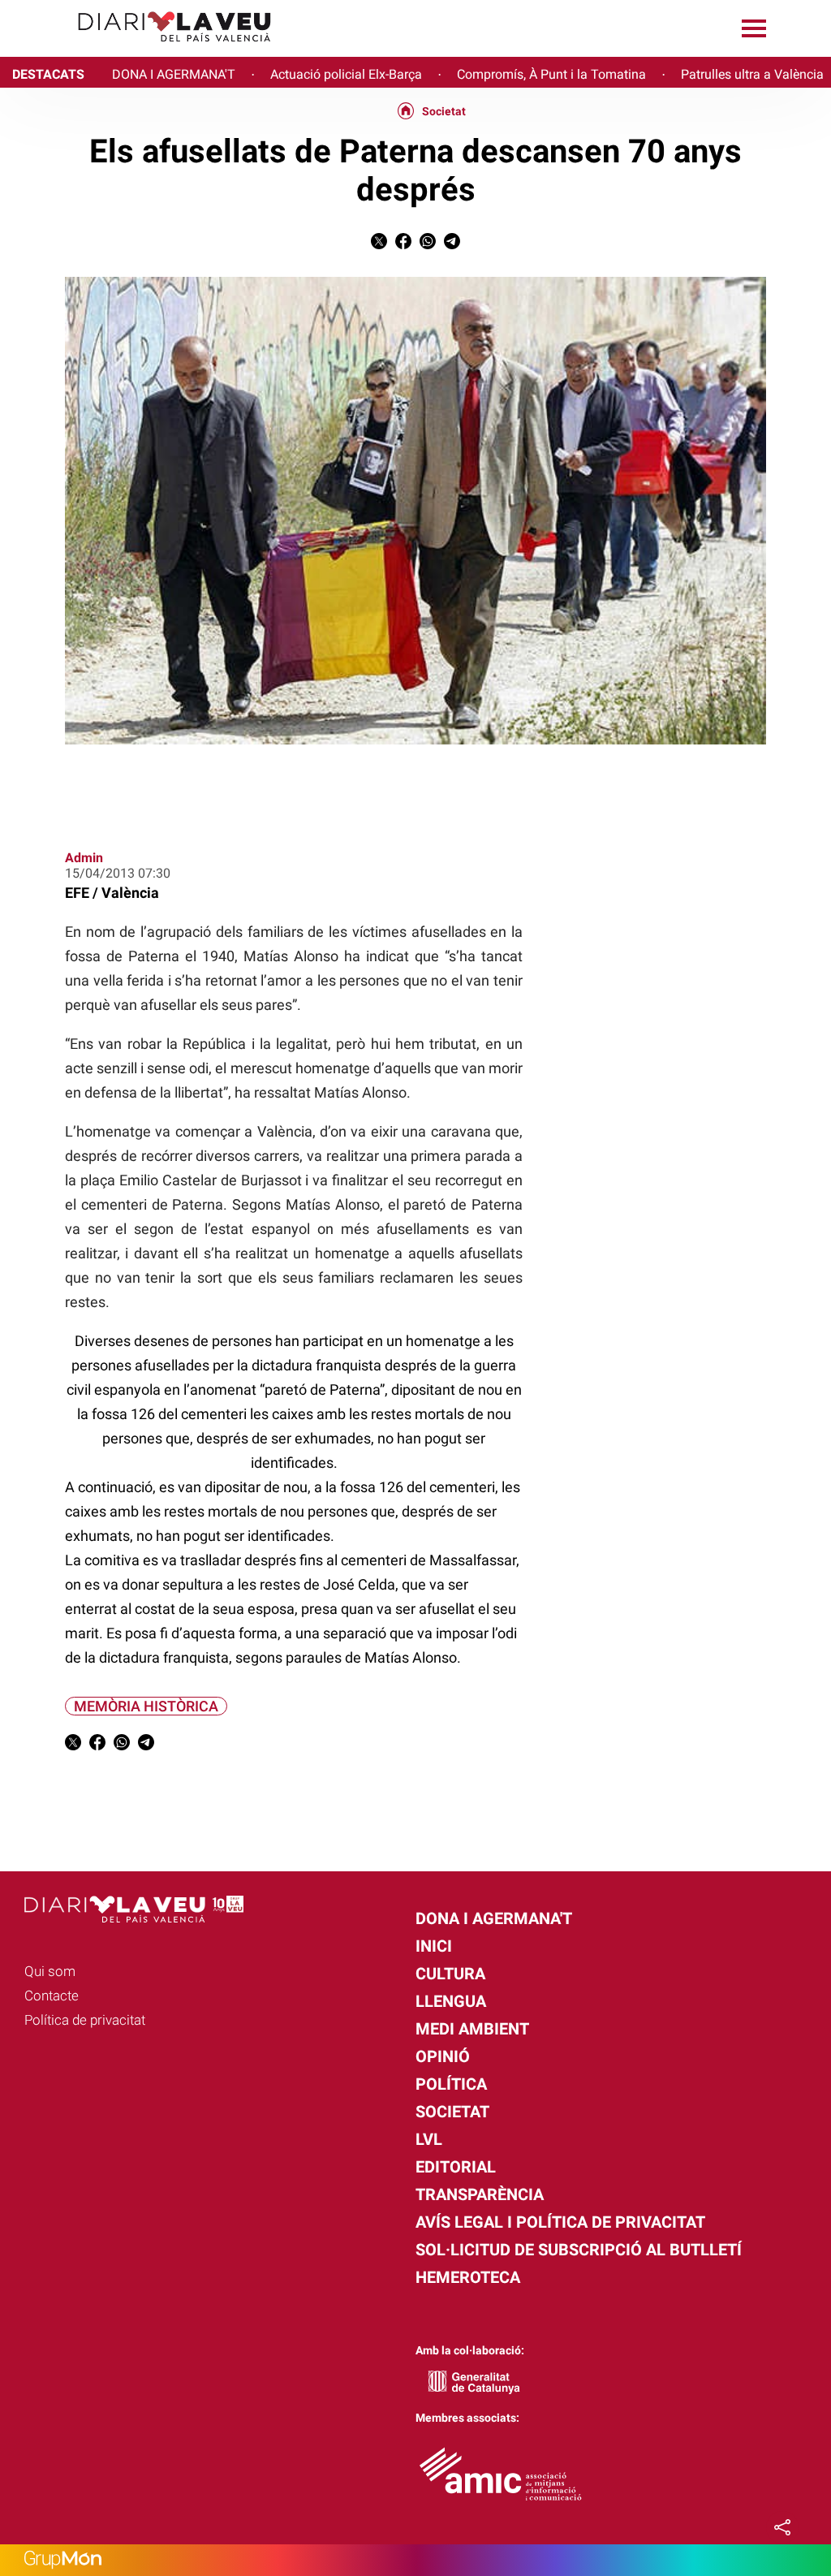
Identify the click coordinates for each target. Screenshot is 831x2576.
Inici (434, 1946)
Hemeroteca (468, 2277)
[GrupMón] (415, 2560)
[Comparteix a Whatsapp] (428, 245)
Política (451, 2084)
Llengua (451, 2001)
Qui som (50, 1971)
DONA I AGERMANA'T (174, 74)
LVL (429, 2139)
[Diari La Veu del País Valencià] (142, 49)
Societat (444, 111)
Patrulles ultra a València (752, 74)
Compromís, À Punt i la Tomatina (551, 74)
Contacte (52, 1996)
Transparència (480, 2194)
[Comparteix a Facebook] (403, 245)
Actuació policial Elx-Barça (346, 74)
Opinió (443, 2056)
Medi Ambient (472, 2029)
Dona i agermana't (494, 1918)
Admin (84, 858)
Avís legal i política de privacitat (560, 2222)
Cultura (450, 1974)
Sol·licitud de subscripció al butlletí (579, 2250)
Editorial (456, 2167)
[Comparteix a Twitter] (379, 245)
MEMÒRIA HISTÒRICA (146, 1706)
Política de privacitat (85, 2020)
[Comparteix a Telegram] (452, 245)
